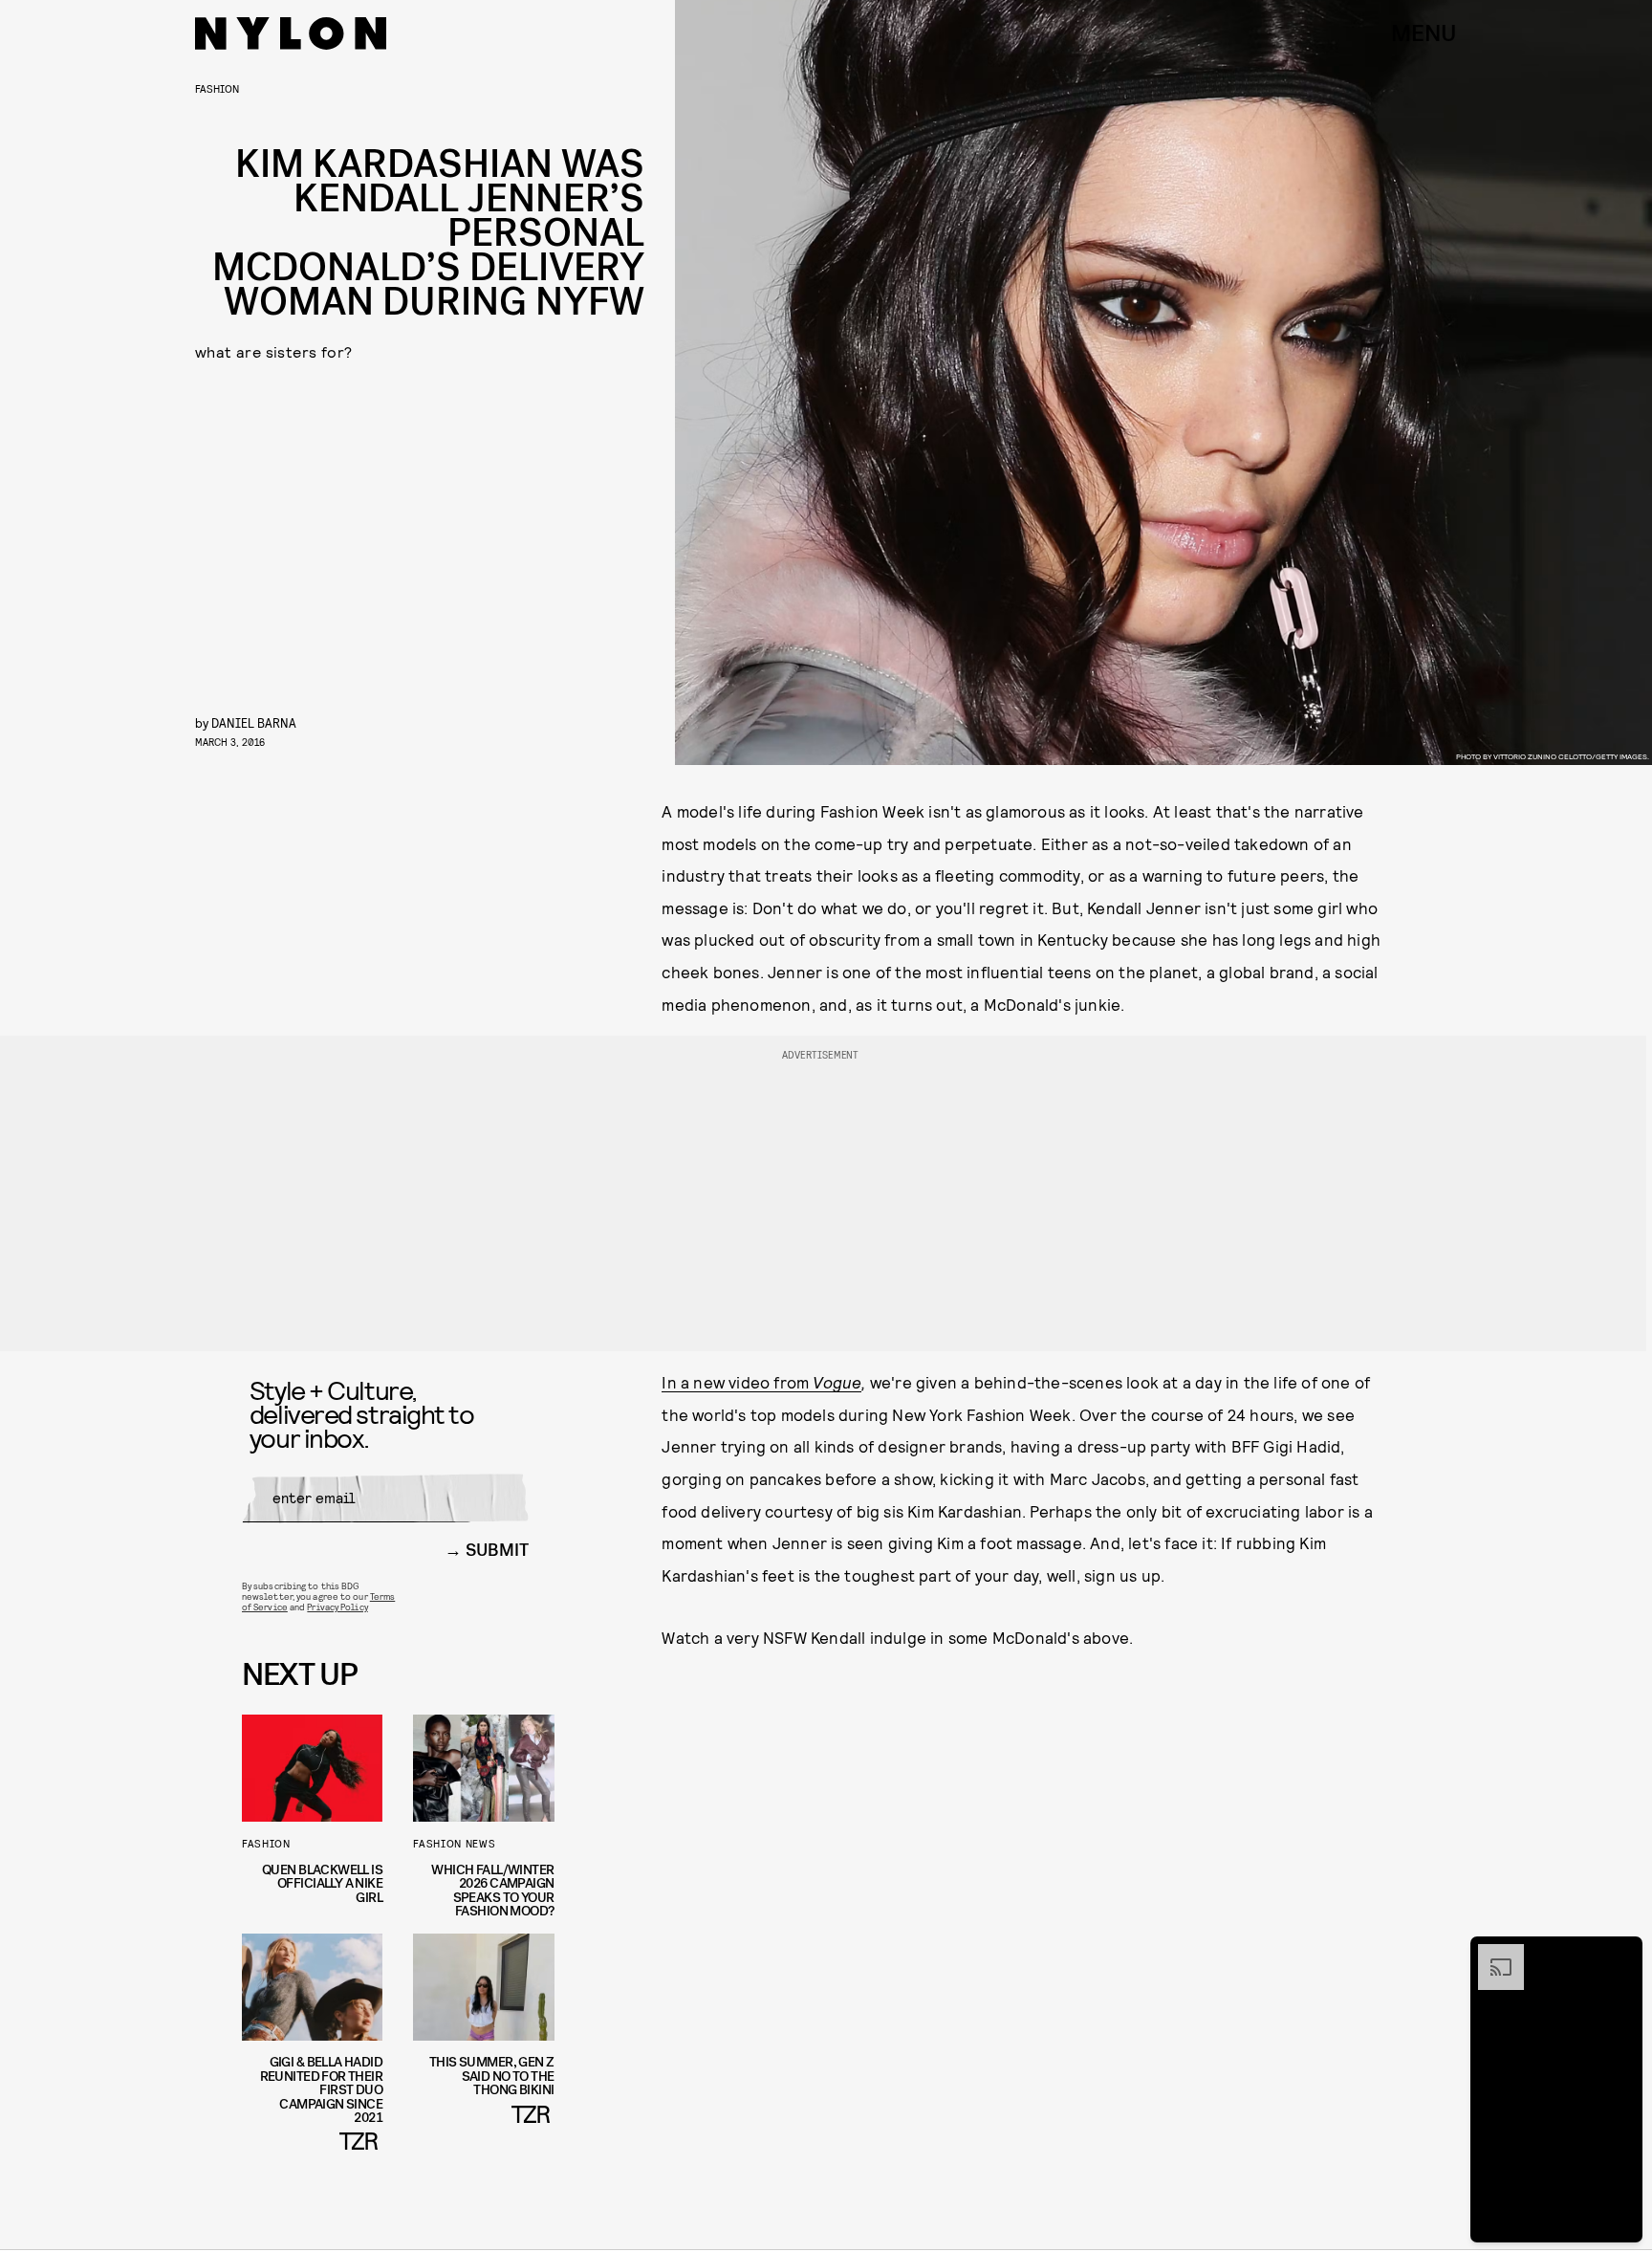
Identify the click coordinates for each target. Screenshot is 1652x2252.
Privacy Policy (337, 1607)
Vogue (837, 1382)
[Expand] (1491, 1954)
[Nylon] (291, 33)
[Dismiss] (1621, 1954)
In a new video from (737, 1382)
